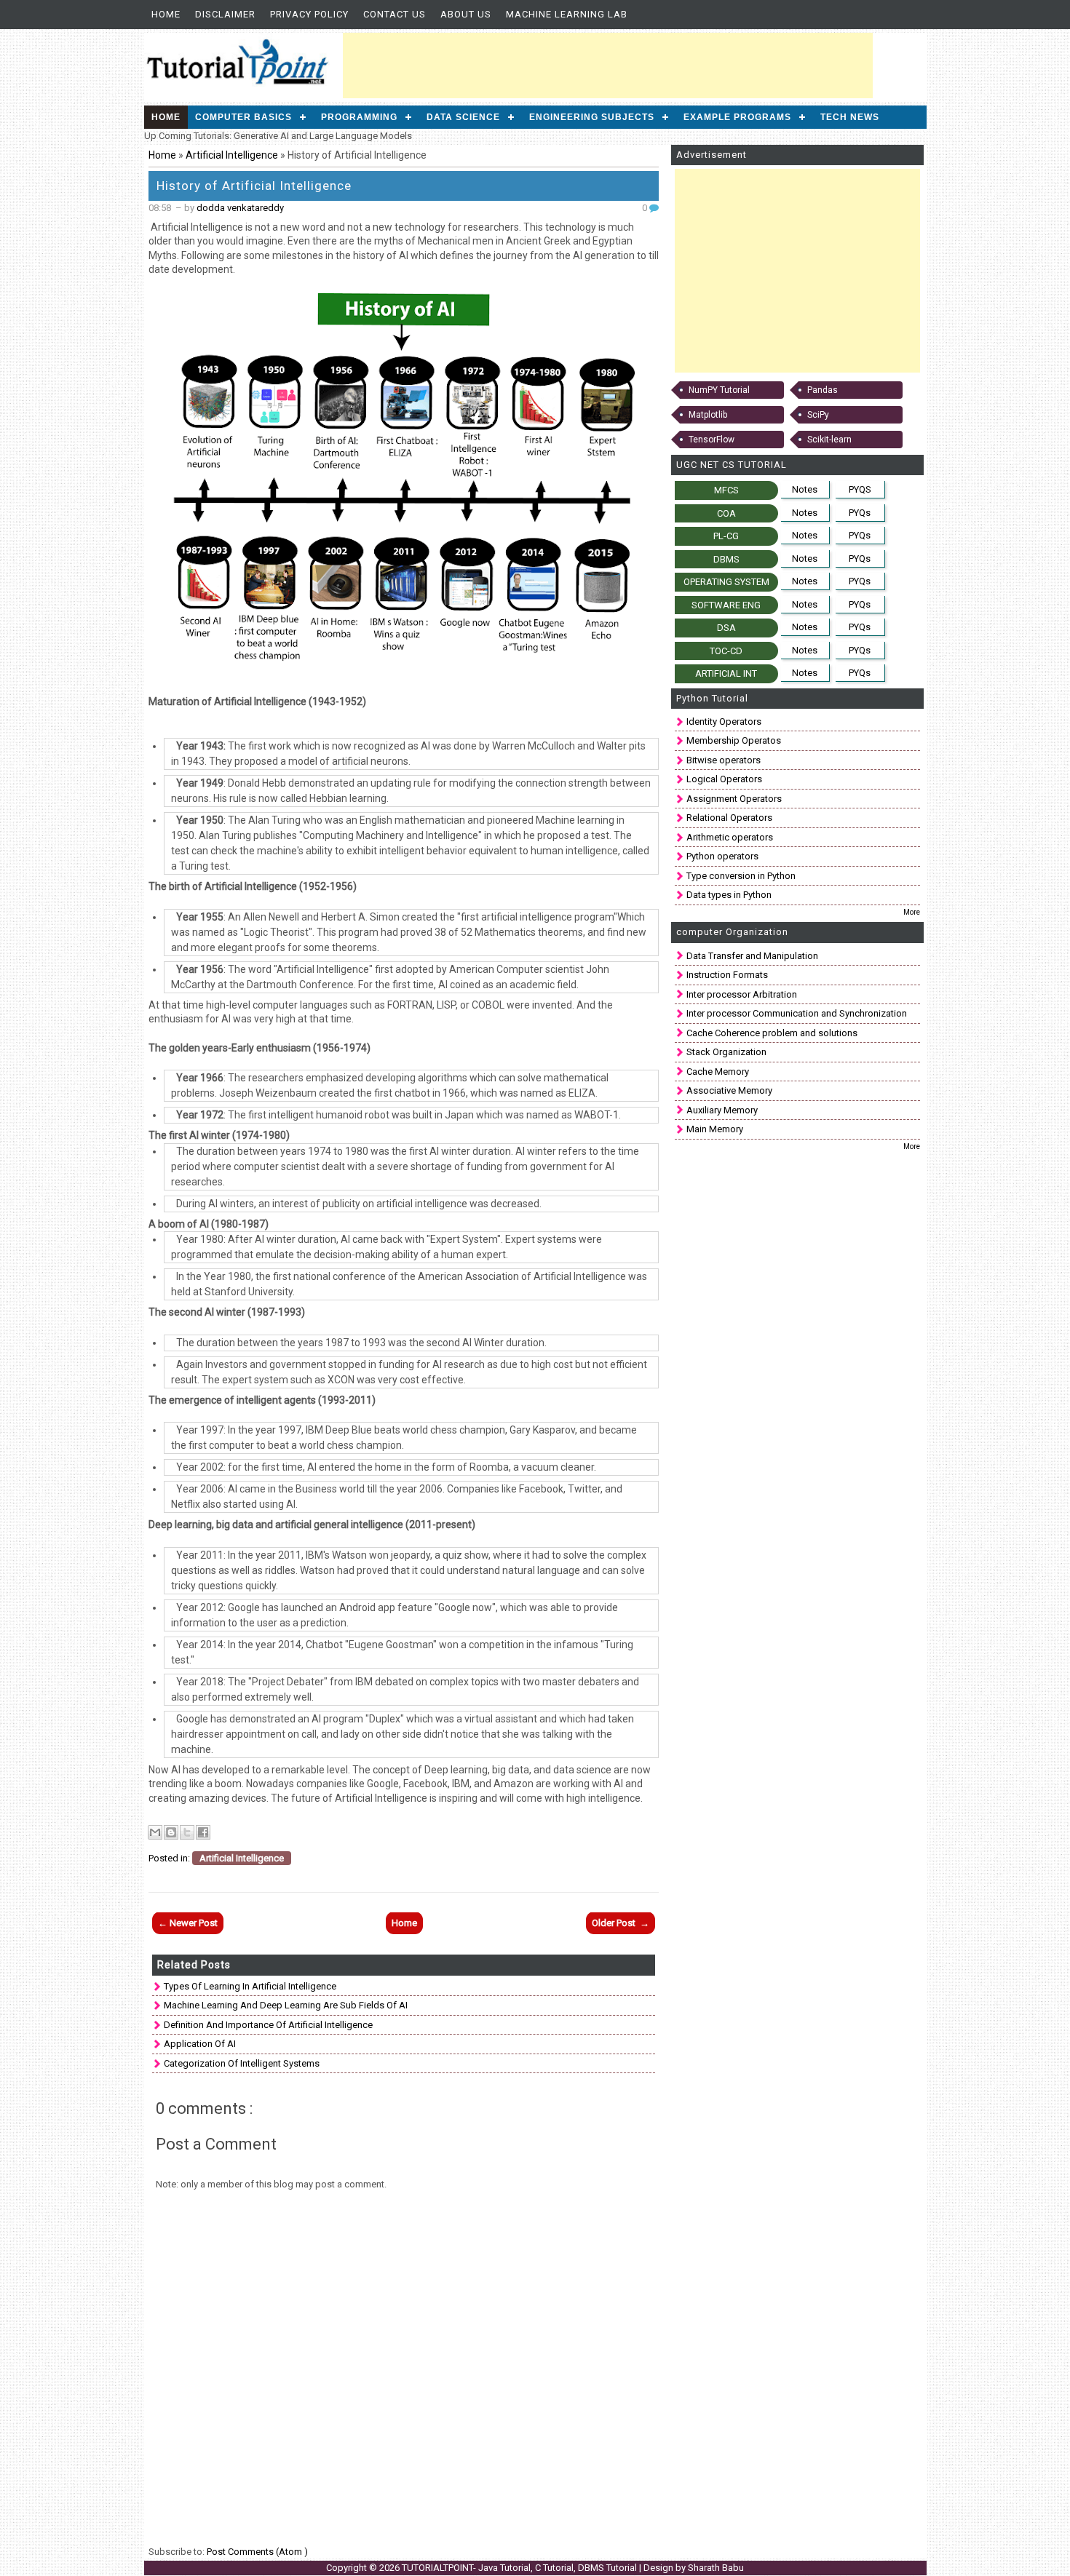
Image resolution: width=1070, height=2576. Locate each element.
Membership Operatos (734, 740)
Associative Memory (729, 1090)
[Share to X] (187, 1832)
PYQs (860, 513)
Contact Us (395, 14)
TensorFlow (712, 440)
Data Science (463, 117)
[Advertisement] (608, 65)
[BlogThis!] (171, 1832)
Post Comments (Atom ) (257, 2552)
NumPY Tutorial (719, 390)
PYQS (860, 489)
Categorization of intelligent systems (242, 2063)
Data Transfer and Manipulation (752, 956)
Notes (805, 489)
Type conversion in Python (741, 876)
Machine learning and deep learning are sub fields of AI (286, 2005)
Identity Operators (724, 721)
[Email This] (155, 1832)
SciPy (818, 415)
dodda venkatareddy (240, 208)
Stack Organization (726, 1052)
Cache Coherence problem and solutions (772, 1033)
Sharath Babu (716, 2568)
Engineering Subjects (592, 117)
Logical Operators (724, 779)
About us (466, 14)
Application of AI (200, 2044)
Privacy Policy (309, 14)
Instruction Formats (727, 975)
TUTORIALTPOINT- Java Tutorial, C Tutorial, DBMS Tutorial (520, 2568)
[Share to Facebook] (203, 1832)
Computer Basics (243, 117)
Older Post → (621, 1923)
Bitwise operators (724, 760)
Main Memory (715, 1129)
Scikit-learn (829, 440)
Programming (359, 117)
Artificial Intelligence (233, 155)
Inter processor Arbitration (742, 994)
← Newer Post (188, 1923)
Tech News (850, 117)
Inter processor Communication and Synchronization (797, 1013)
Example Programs (737, 117)
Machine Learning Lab (567, 14)
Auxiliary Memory (722, 1110)
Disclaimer (225, 14)
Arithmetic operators (730, 837)
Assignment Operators (734, 799)
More (912, 912)
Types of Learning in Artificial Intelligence (250, 1986)
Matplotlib (708, 415)
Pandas (823, 390)
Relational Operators (729, 818)
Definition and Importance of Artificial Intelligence (268, 2025)
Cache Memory (718, 1072)
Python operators (722, 856)
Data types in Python (729, 895)
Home (166, 14)
